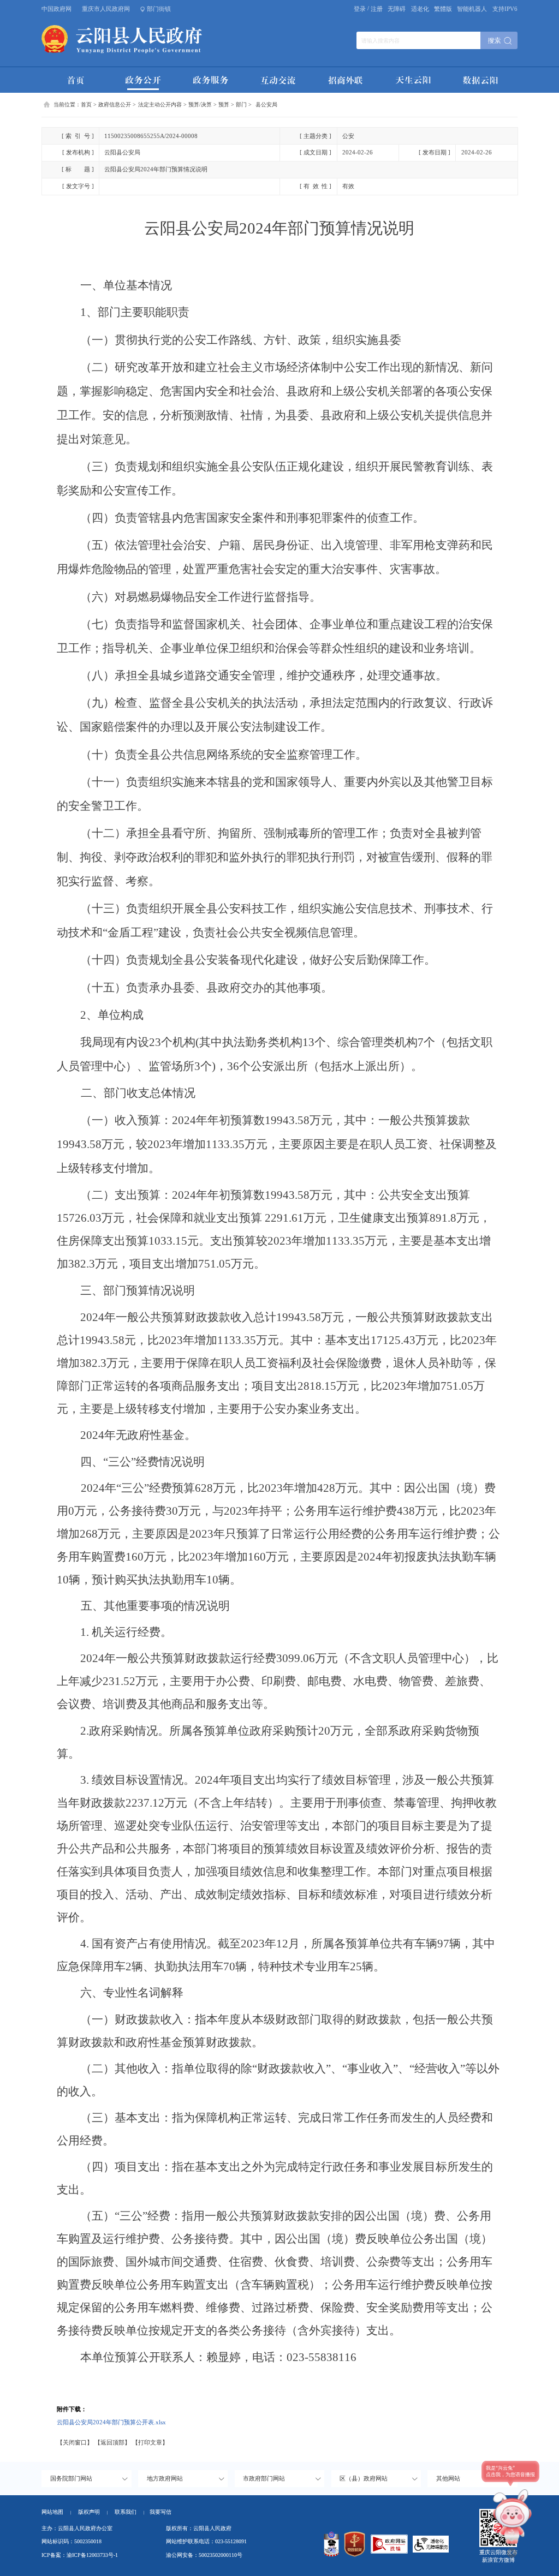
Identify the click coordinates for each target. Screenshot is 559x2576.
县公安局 (266, 104)
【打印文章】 (150, 2442)
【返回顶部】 (112, 2442)
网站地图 (52, 2512)
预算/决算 (200, 104)
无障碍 (397, 9)
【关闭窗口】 (75, 2442)
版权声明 (89, 2512)
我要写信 (160, 2512)
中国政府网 (57, 9)
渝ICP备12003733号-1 (92, 2555)
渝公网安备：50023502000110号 (204, 2555)
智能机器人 (472, 9)
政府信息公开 (115, 104)
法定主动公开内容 (160, 104)
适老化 (420, 9)
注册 (377, 9)
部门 (241, 104)
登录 (360, 9)
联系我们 (129, 2512)
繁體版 (443, 9)
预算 (224, 104)
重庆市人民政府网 (106, 9)
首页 (86, 104)
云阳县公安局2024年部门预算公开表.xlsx (111, 2422)
